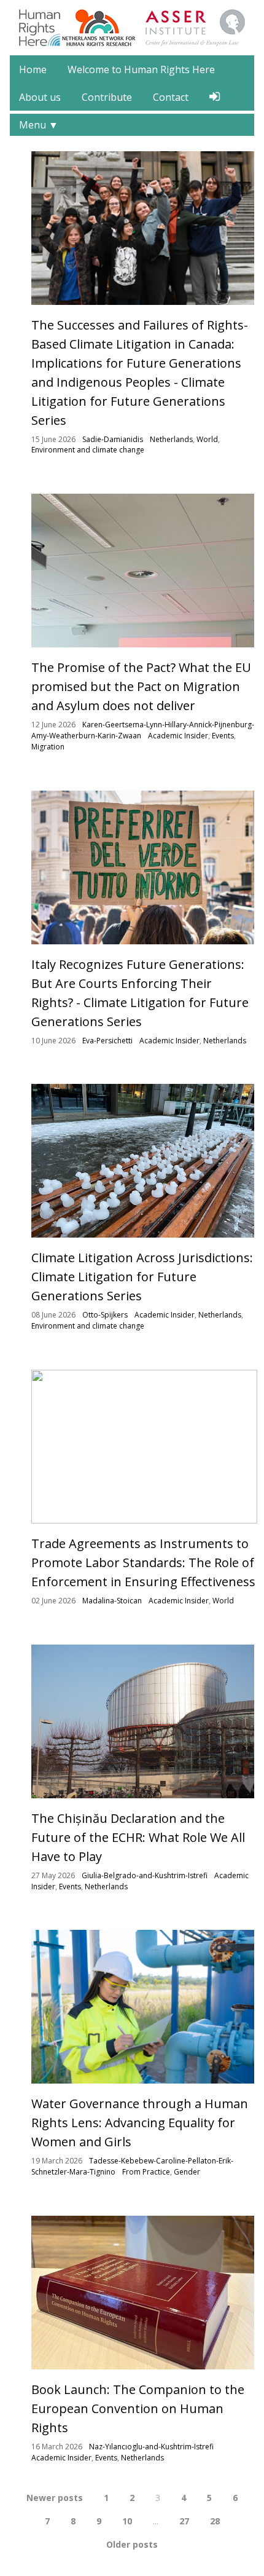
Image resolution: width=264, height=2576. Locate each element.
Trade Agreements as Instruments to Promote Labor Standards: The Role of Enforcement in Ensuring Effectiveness (143, 1563)
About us (40, 97)
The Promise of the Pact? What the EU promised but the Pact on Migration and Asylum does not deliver (141, 686)
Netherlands (171, 439)
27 (184, 2521)
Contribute (107, 97)
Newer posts (55, 2498)
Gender (187, 2172)
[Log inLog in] (215, 97)
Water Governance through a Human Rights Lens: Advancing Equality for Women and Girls (140, 2123)
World (207, 439)
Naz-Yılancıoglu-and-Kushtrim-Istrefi (151, 2447)
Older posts (132, 2544)
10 (127, 2521)
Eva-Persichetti (107, 1041)
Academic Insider (178, 736)
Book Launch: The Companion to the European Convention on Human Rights (138, 2408)
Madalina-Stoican (112, 1601)
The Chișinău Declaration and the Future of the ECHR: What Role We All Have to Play (138, 1837)
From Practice (146, 2172)
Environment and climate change (88, 450)
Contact (171, 97)
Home (33, 69)
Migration (48, 747)
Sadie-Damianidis (113, 439)
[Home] (40, 26)
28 (215, 2521)
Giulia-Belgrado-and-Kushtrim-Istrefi (145, 1875)
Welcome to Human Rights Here (141, 69)
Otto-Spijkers (105, 1315)
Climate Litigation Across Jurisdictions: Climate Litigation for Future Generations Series (142, 1277)
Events (223, 736)
